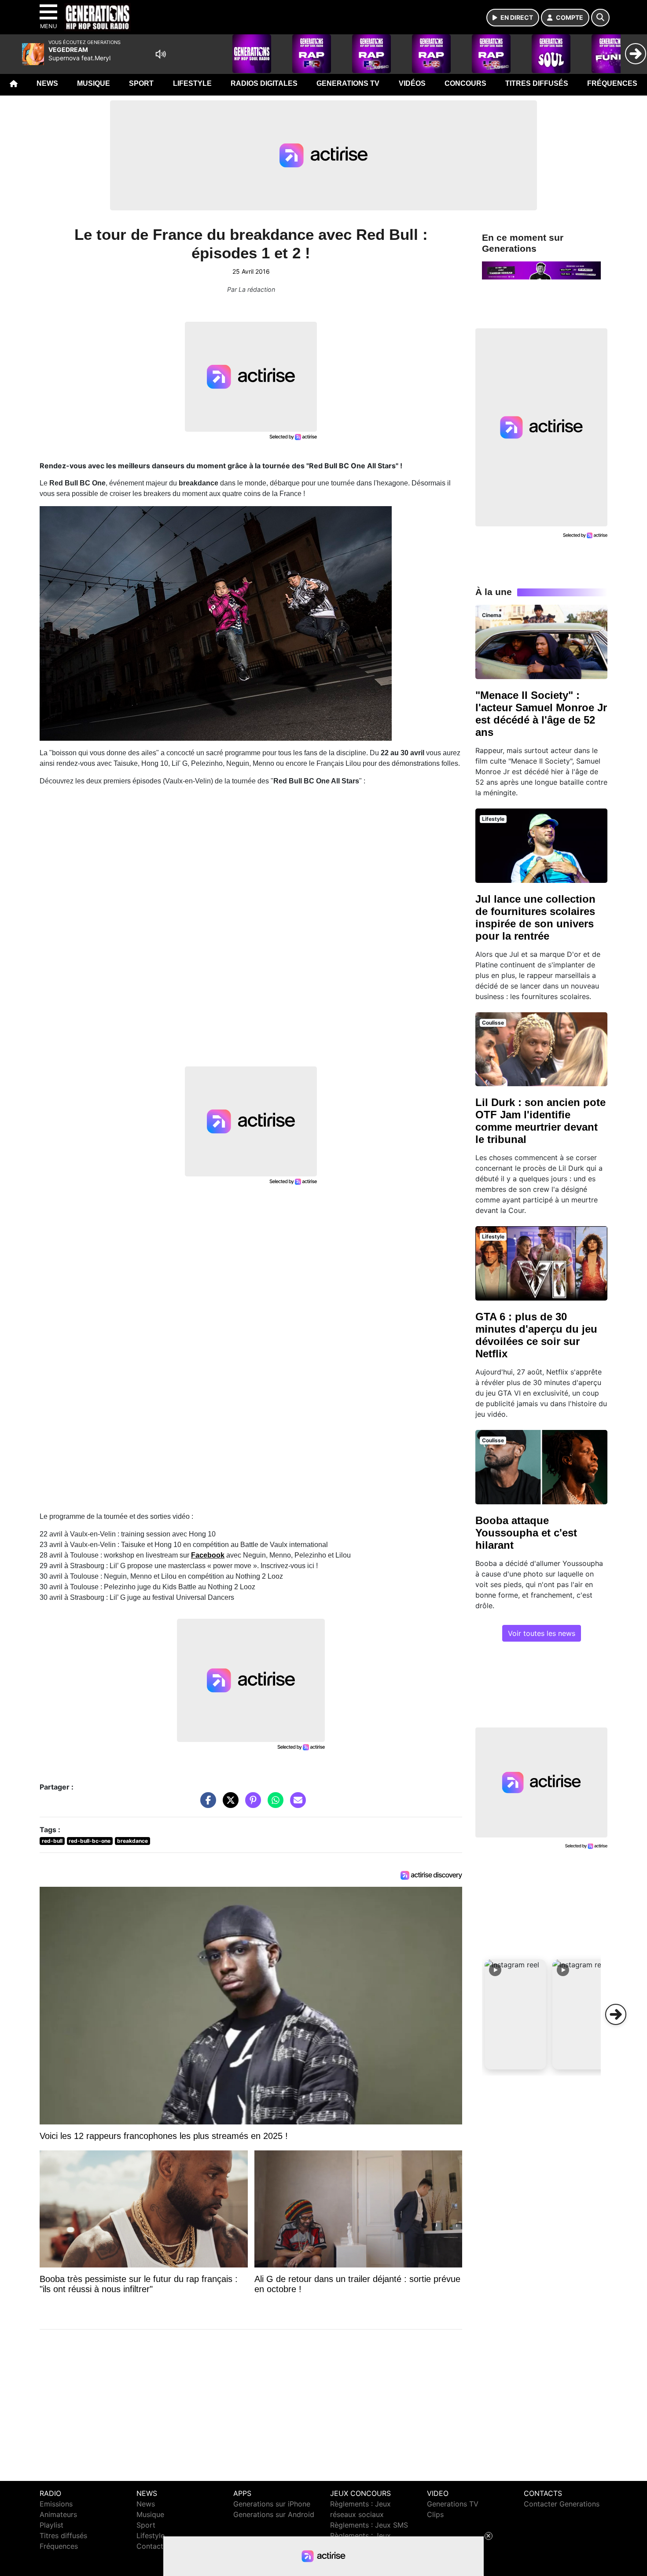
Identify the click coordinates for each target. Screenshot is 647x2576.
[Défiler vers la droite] (616, 2014)
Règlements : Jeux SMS (369, 2525)
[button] (515, 2014)
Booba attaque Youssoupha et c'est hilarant (526, 1533)
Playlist (51, 2525)
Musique (94, 83)
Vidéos (412, 83)
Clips (435, 2514)
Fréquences (612, 83)
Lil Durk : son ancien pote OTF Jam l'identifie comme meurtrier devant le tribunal (540, 1121)
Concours (465, 83)
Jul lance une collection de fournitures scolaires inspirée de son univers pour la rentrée (535, 917)
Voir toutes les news (542, 1633)
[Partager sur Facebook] (206, 1804)
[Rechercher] (600, 18)
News (47, 83)
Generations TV (348, 83)
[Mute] (161, 54)
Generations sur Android (274, 2514)
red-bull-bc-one (90, 1841)
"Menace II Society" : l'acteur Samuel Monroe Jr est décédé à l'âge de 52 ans (541, 714)
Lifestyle (192, 83)
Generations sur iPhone (272, 2504)
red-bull (52, 1841)
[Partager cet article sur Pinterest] (251, 1804)
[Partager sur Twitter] (228, 1804)
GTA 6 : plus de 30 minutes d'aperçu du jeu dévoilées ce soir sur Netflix (536, 1335)
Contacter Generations (562, 2504)
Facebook (208, 1555)
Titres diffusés (537, 83)
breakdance (132, 1841)
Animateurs (58, 2514)
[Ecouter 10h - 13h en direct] (541, 270)
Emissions (56, 2504)
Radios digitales (264, 83)
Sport (141, 83)
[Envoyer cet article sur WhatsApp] (273, 1804)
